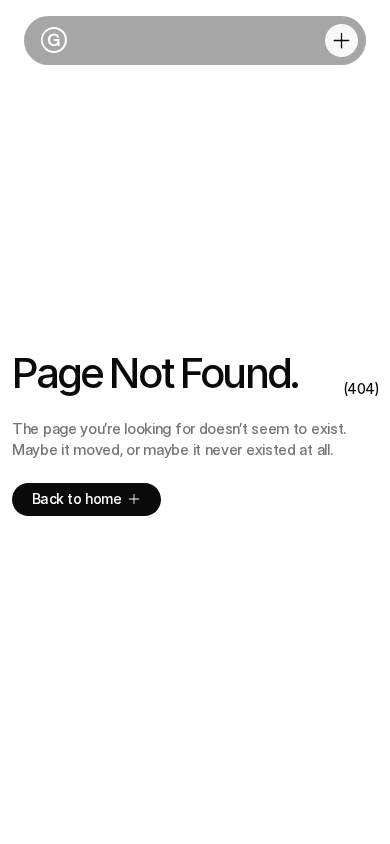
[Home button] (51, 41)
